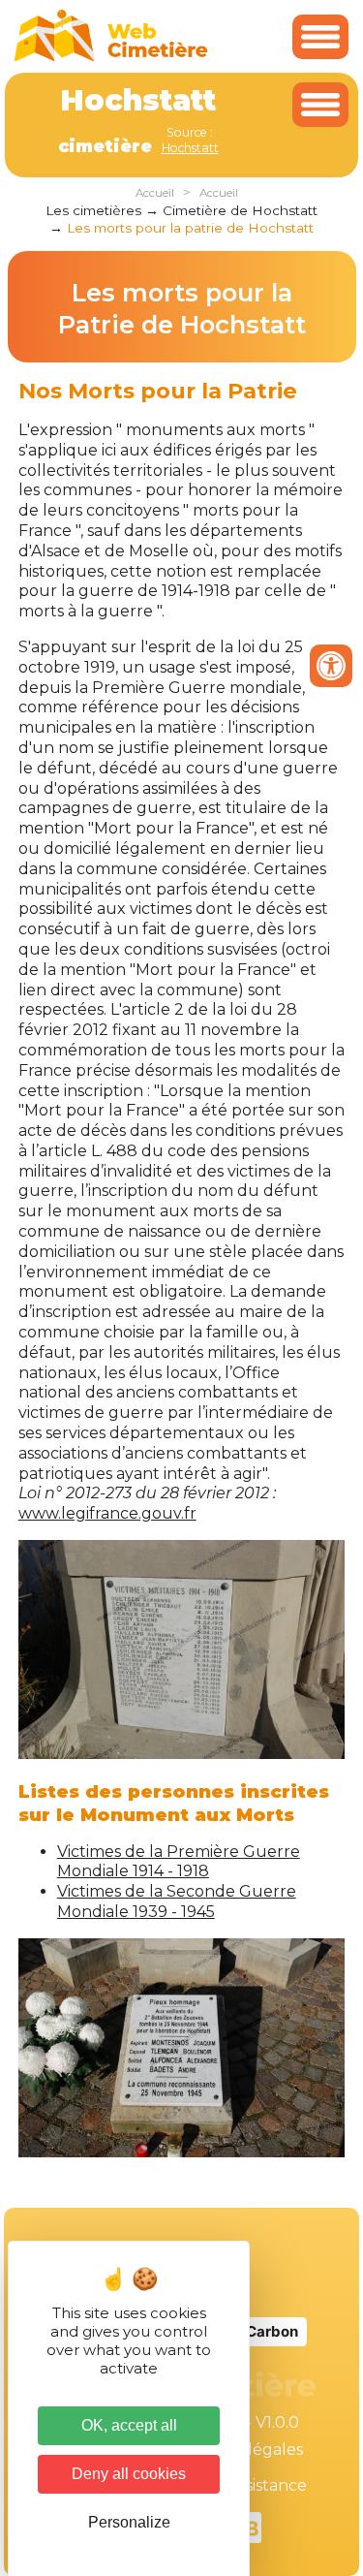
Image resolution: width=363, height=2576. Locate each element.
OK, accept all (129, 2425)
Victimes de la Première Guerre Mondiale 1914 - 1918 (179, 1862)
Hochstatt (190, 148)
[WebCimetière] (111, 57)
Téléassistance (252, 2485)
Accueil (155, 193)
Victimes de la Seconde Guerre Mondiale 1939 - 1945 (177, 1901)
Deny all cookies (129, 2474)
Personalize (129, 2522)
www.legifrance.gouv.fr (107, 1513)
